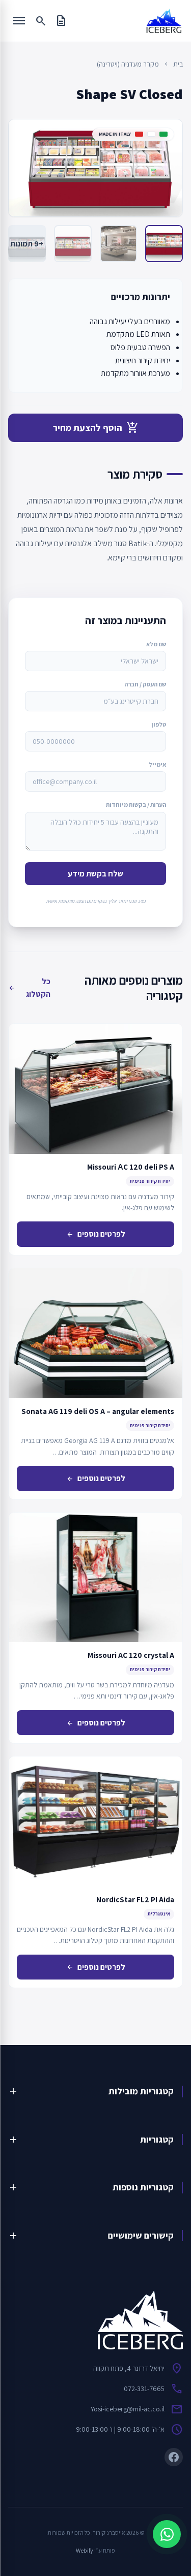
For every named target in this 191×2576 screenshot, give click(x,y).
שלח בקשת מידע (95, 874)
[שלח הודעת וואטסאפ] (167, 2534)
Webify (85, 2550)
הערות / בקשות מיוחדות (136, 805)
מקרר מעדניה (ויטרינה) (128, 64)
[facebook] (174, 2457)
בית (178, 64)
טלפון (159, 724)
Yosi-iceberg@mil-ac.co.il (128, 2409)
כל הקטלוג (29, 988)
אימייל (157, 764)
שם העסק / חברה (145, 684)
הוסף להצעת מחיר (96, 428)
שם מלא (156, 644)
